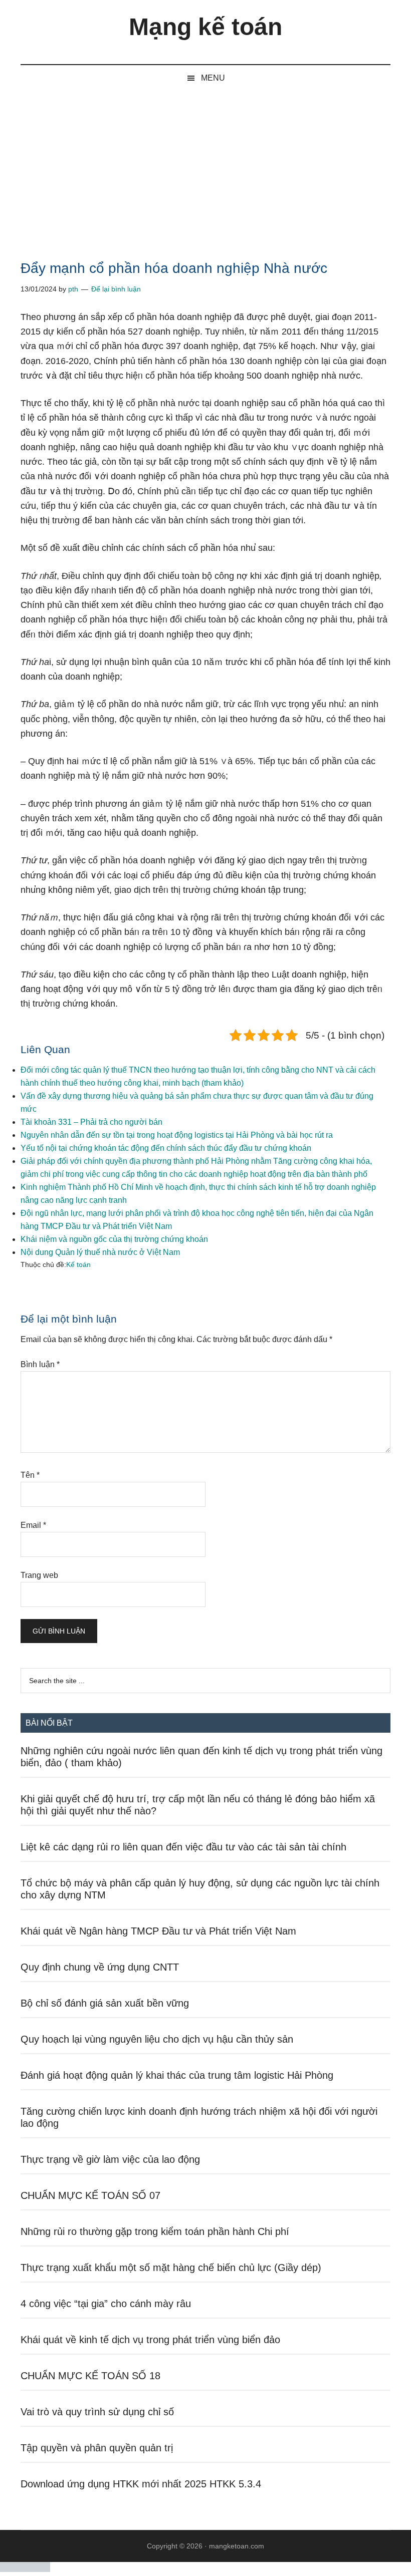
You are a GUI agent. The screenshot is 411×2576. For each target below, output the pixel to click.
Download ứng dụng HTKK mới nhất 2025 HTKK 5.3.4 (141, 2484)
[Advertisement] (205, 166)
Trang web (39, 1575)
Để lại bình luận (116, 289)
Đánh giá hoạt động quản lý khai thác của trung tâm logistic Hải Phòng (177, 2075)
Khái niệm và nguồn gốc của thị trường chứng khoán (114, 1239)
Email (33, 1525)
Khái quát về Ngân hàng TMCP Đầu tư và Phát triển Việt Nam (158, 1931)
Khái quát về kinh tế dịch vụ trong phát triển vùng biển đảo (150, 2340)
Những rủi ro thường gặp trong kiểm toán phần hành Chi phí (155, 2231)
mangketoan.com (237, 2546)
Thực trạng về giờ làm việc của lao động (110, 2159)
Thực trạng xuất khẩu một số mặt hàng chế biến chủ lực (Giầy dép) (171, 2268)
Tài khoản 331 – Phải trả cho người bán (91, 1122)
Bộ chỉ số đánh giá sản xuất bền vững (105, 2003)
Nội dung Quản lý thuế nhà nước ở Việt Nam (100, 1252)
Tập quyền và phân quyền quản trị (97, 2448)
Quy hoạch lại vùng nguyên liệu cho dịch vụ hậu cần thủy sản (157, 2039)
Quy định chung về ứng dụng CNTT (100, 1967)
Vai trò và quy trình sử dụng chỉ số (97, 2412)
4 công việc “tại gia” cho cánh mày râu (106, 2304)
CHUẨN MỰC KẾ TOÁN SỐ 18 (90, 2376)
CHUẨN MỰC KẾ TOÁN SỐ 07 (90, 2195)
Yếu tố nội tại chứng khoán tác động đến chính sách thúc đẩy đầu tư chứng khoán (166, 1148)
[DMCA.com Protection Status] (25, 2569)
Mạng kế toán (205, 27)
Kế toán (78, 1264)
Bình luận (40, 1364)
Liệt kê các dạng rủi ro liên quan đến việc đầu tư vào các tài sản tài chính (183, 1847)
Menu (213, 78)
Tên (30, 1475)
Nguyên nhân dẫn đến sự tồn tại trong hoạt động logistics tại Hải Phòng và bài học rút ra (177, 1135)
